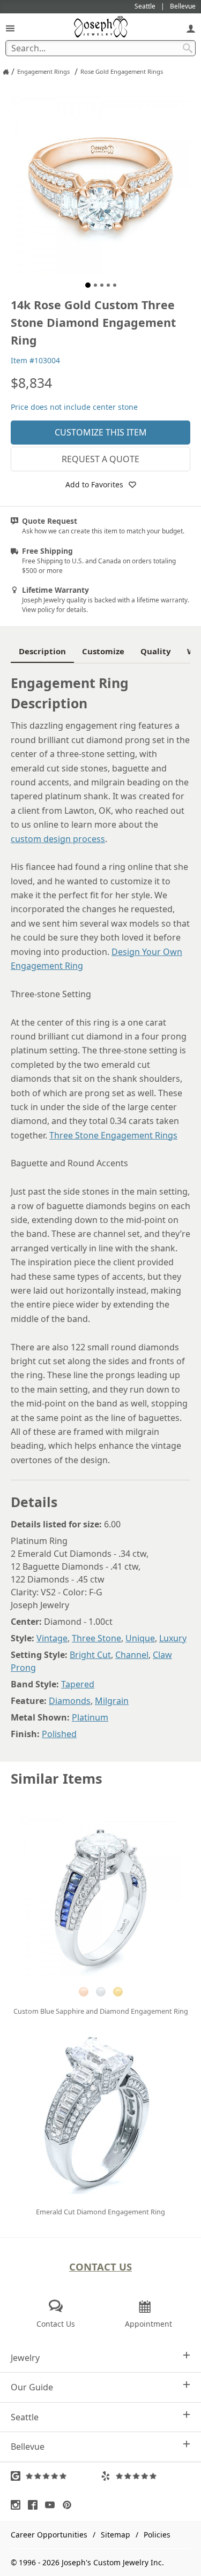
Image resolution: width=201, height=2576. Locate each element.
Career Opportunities (49, 2535)
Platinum (90, 1717)
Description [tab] (42, 651)
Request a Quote (100, 459)
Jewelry (25, 2358)
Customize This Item (101, 432)
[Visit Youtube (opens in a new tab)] (53, 2505)
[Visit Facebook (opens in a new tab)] (35, 2505)
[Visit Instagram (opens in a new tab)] (18, 2505)
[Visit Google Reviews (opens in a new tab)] (56, 2476)
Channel (132, 1655)
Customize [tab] (103, 651)
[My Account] (191, 28)
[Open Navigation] (10, 28)
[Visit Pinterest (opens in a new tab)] (70, 2505)
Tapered (78, 1684)
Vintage (52, 1638)
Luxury (173, 1638)
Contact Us (100, 2267)
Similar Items (57, 1779)
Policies (157, 2535)
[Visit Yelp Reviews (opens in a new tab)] (146, 2476)
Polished (59, 1734)
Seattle (25, 2417)
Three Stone (96, 1638)
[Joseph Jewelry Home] (6, 72)
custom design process (58, 839)
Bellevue (28, 2447)
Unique (140, 1638)
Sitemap (116, 2535)
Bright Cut (90, 1655)
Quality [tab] (156, 651)
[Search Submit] (188, 48)
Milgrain (112, 1701)
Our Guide (32, 2387)
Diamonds (70, 1701)
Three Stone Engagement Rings (113, 1135)
